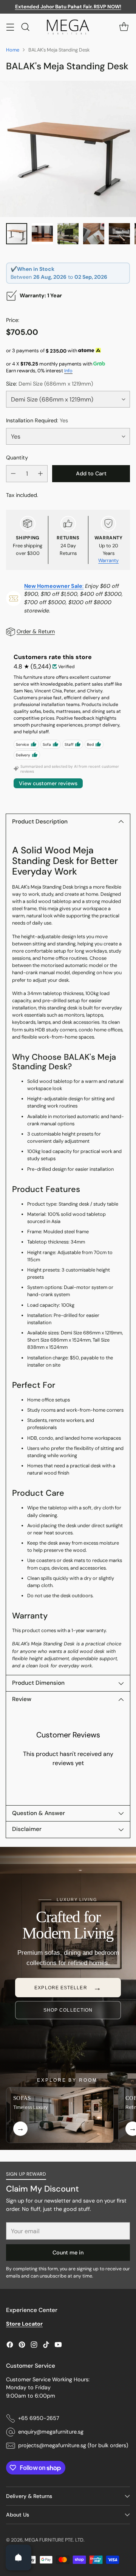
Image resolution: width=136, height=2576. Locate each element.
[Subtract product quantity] (13, 474)
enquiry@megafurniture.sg (51, 2432)
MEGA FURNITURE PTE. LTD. (55, 2540)
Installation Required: (37, 420)
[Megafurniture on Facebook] (10, 2346)
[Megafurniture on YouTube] (58, 2346)
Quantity (17, 458)
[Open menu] (10, 27)
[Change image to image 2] (42, 234)
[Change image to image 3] (68, 234)
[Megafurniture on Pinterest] (22, 2346)
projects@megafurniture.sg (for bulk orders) (73, 2445)
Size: (49, 384)
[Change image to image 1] (17, 234)
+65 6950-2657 (39, 2418)
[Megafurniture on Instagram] (34, 2346)
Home (13, 50)
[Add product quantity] (40, 474)
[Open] (19, 2557)
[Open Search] (25, 27)
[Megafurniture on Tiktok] (46, 2346)
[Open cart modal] (124, 27)
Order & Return (36, 631)
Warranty (108, 560)
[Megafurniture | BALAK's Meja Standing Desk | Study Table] (68, 149)
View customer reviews (48, 783)
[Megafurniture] (68, 27)
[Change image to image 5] (119, 234)
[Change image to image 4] (94, 234)
